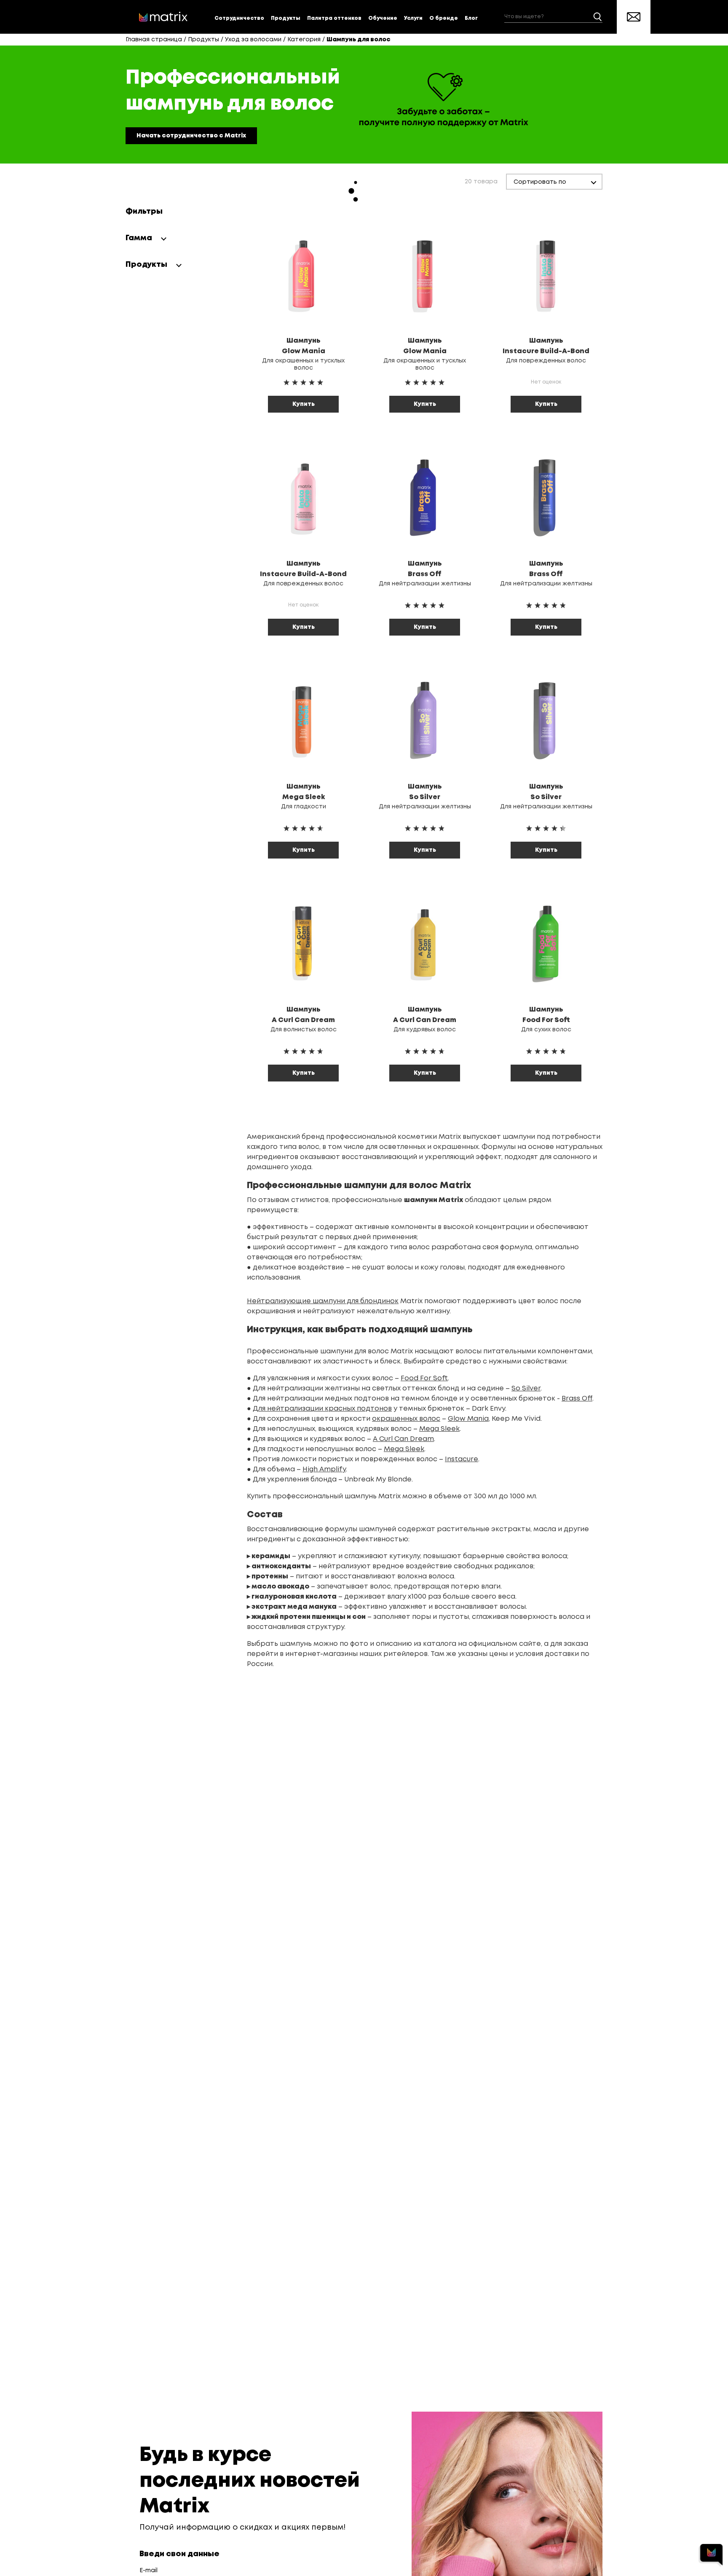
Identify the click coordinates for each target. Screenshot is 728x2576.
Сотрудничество (239, 18)
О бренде (444, 18)
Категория (304, 40)
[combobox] (553, 17)
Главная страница (154, 40)
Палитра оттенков (334, 18)
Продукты (286, 18)
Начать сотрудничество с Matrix (191, 136)
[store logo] (163, 17)
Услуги (413, 18)
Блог (471, 18)
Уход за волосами (253, 40)
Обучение (383, 18)
